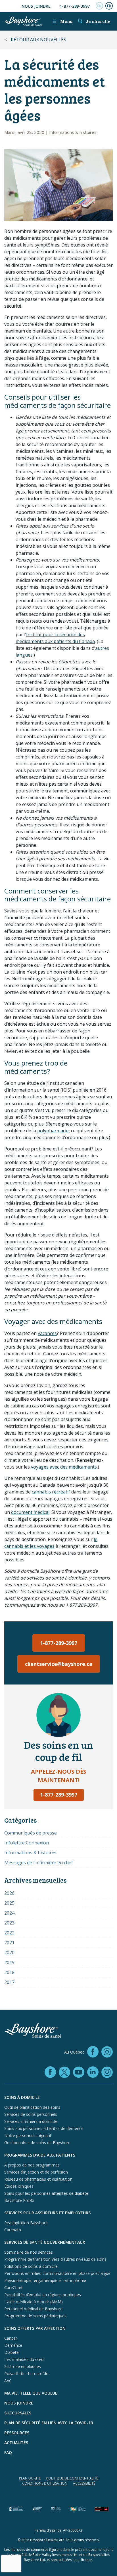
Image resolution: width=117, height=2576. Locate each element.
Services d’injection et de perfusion (36, 2172)
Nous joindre (36, 6)
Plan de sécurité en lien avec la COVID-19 (49, 2423)
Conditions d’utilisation (45, 2483)
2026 (9, 1893)
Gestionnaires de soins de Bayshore (37, 2143)
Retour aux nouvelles (38, 40)
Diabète (12, 2352)
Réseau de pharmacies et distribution (38, 2179)
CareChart (13, 2287)
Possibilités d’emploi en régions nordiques (43, 2295)
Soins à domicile (22, 2097)
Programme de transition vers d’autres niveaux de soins (55, 2259)
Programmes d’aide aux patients (40, 2155)
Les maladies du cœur (25, 2359)
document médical (30, 1512)
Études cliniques (19, 2186)
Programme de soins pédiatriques (35, 2316)
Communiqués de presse (31, 1833)
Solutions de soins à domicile (31, 2266)
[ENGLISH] (99, 6)
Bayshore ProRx (19, 2200)
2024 (9, 1913)
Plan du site (30, 2478)
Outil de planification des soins (32, 2107)
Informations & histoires (73, 132)
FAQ (8, 2452)
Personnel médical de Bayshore (33, 2309)
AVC (8, 2381)
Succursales (18, 2413)
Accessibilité (84, 2483)
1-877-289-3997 (75, 6)
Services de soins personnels (31, 2114)
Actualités (16, 2443)
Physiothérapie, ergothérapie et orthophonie (45, 2280)
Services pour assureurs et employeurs (47, 2213)
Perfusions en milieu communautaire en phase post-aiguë (57, 2273)
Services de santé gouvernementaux (45, 2242)
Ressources (17, 2433)
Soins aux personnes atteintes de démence (44, 2128)
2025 (9, 1903)
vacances (47, 1333)
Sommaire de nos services (29, 2252)
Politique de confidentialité (72, 2478)
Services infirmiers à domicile (31, 2121)
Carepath (13, 2230)
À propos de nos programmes (32, 2165)
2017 (9, 1982)
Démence (13, 2345)
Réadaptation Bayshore (26, 2223)
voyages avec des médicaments (64, 1467)
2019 (9, 1962)
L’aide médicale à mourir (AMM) (34, 2302)
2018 (9, 1972)
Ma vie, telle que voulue (31, 2393)
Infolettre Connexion (27, 1843)
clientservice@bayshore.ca (59, 1664)
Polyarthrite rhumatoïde (26, 2374)
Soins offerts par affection (35, 2328)
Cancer (11, 2338)
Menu (62, 21)
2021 (9, 1943)
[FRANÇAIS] (109, 6)
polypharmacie (53, 1131)
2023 (9, 1923)
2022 (9, 1933)
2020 (9, 1953)
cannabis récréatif (51, 1492)
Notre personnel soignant (28, 2135)
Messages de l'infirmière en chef (39, 1863)
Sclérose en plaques (23, 2366)
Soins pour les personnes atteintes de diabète (46, 2193)
